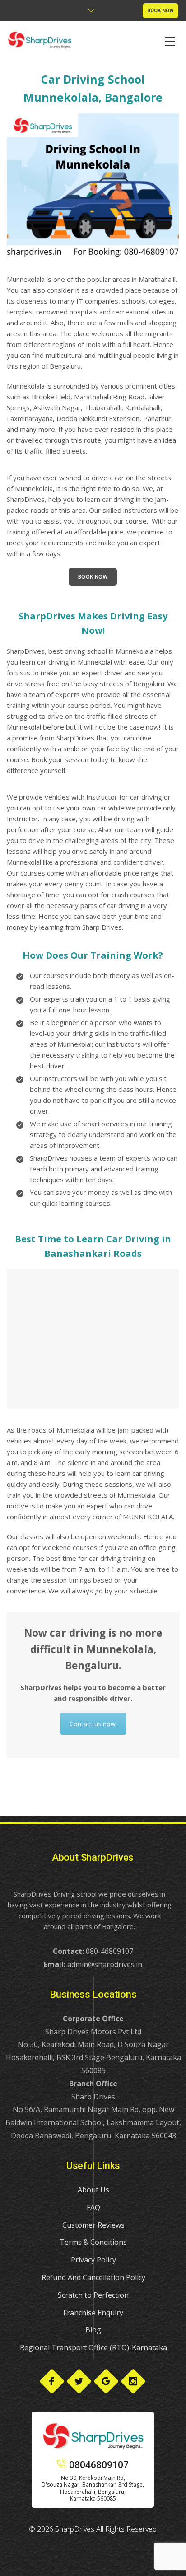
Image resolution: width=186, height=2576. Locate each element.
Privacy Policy (93, 2260)
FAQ (93, 2207)
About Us (93, 2190)
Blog (93, 2330)
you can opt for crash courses (109, 895)
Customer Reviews (93, 2225)
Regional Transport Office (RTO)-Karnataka (93, 2347)
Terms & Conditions (93, 2242)
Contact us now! (93, 1724)
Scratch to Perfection (93, 2295)
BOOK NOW (160, 11)
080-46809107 (109, 1951)
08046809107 (99, 2465)
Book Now (93, 577)
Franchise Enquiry (93, 2313)
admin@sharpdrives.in (105, 1964)
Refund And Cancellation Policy (93, 2277)
